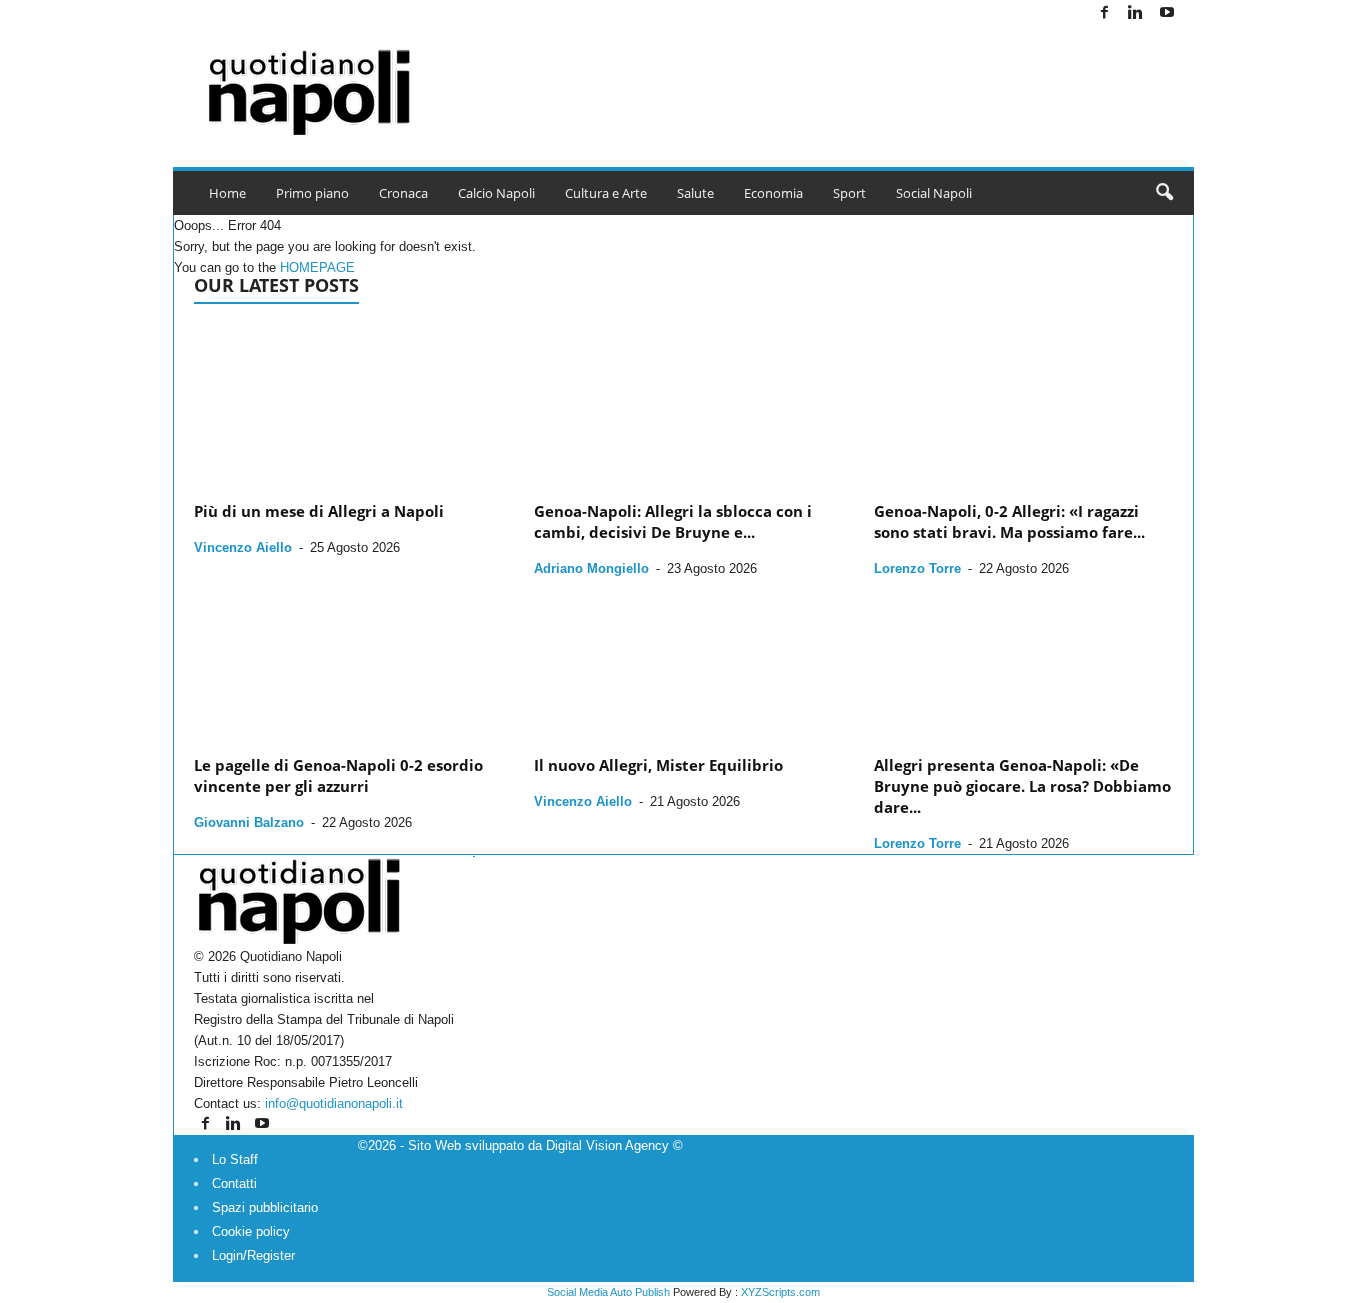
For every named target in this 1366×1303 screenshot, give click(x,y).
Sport (849, 193)
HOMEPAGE (317, 267)
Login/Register (253, 1255)
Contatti (234, 1183)
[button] (1164, 193)
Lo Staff (235, 1159)
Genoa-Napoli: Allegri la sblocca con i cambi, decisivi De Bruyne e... (673, 521)
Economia (773, 193)
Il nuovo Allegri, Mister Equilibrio (658, 765)
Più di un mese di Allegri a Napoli (319, 511)
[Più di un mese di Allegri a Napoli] (344, 406)
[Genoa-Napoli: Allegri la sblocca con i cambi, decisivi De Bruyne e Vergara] (684, 406)
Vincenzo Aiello (243, 547)
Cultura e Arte (606, 193)
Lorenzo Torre (917, 568)
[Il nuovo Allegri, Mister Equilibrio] (684, 659)
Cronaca (403, 193)
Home (227, 193)
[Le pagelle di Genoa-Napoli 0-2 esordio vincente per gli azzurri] (344, 659)
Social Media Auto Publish (608, 1292)
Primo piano (312, 193)
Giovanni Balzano (249, 822)
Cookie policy (251, 1231)
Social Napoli (934, 193)
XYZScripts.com (780, 1292)
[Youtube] (1167, 13)
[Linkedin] (1136, 13)
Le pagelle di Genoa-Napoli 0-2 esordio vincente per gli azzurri (338, 775)
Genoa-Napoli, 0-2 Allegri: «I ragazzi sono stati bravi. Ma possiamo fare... (1009, 521)
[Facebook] (1105, 13)
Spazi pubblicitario (265, 1207)
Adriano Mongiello (591, 568)
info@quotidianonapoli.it (334, 1103)
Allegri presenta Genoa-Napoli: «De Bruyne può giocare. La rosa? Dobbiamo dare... (1022, 786)
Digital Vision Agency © (614, 1145)
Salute (695, 193)
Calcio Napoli (496, 193)
